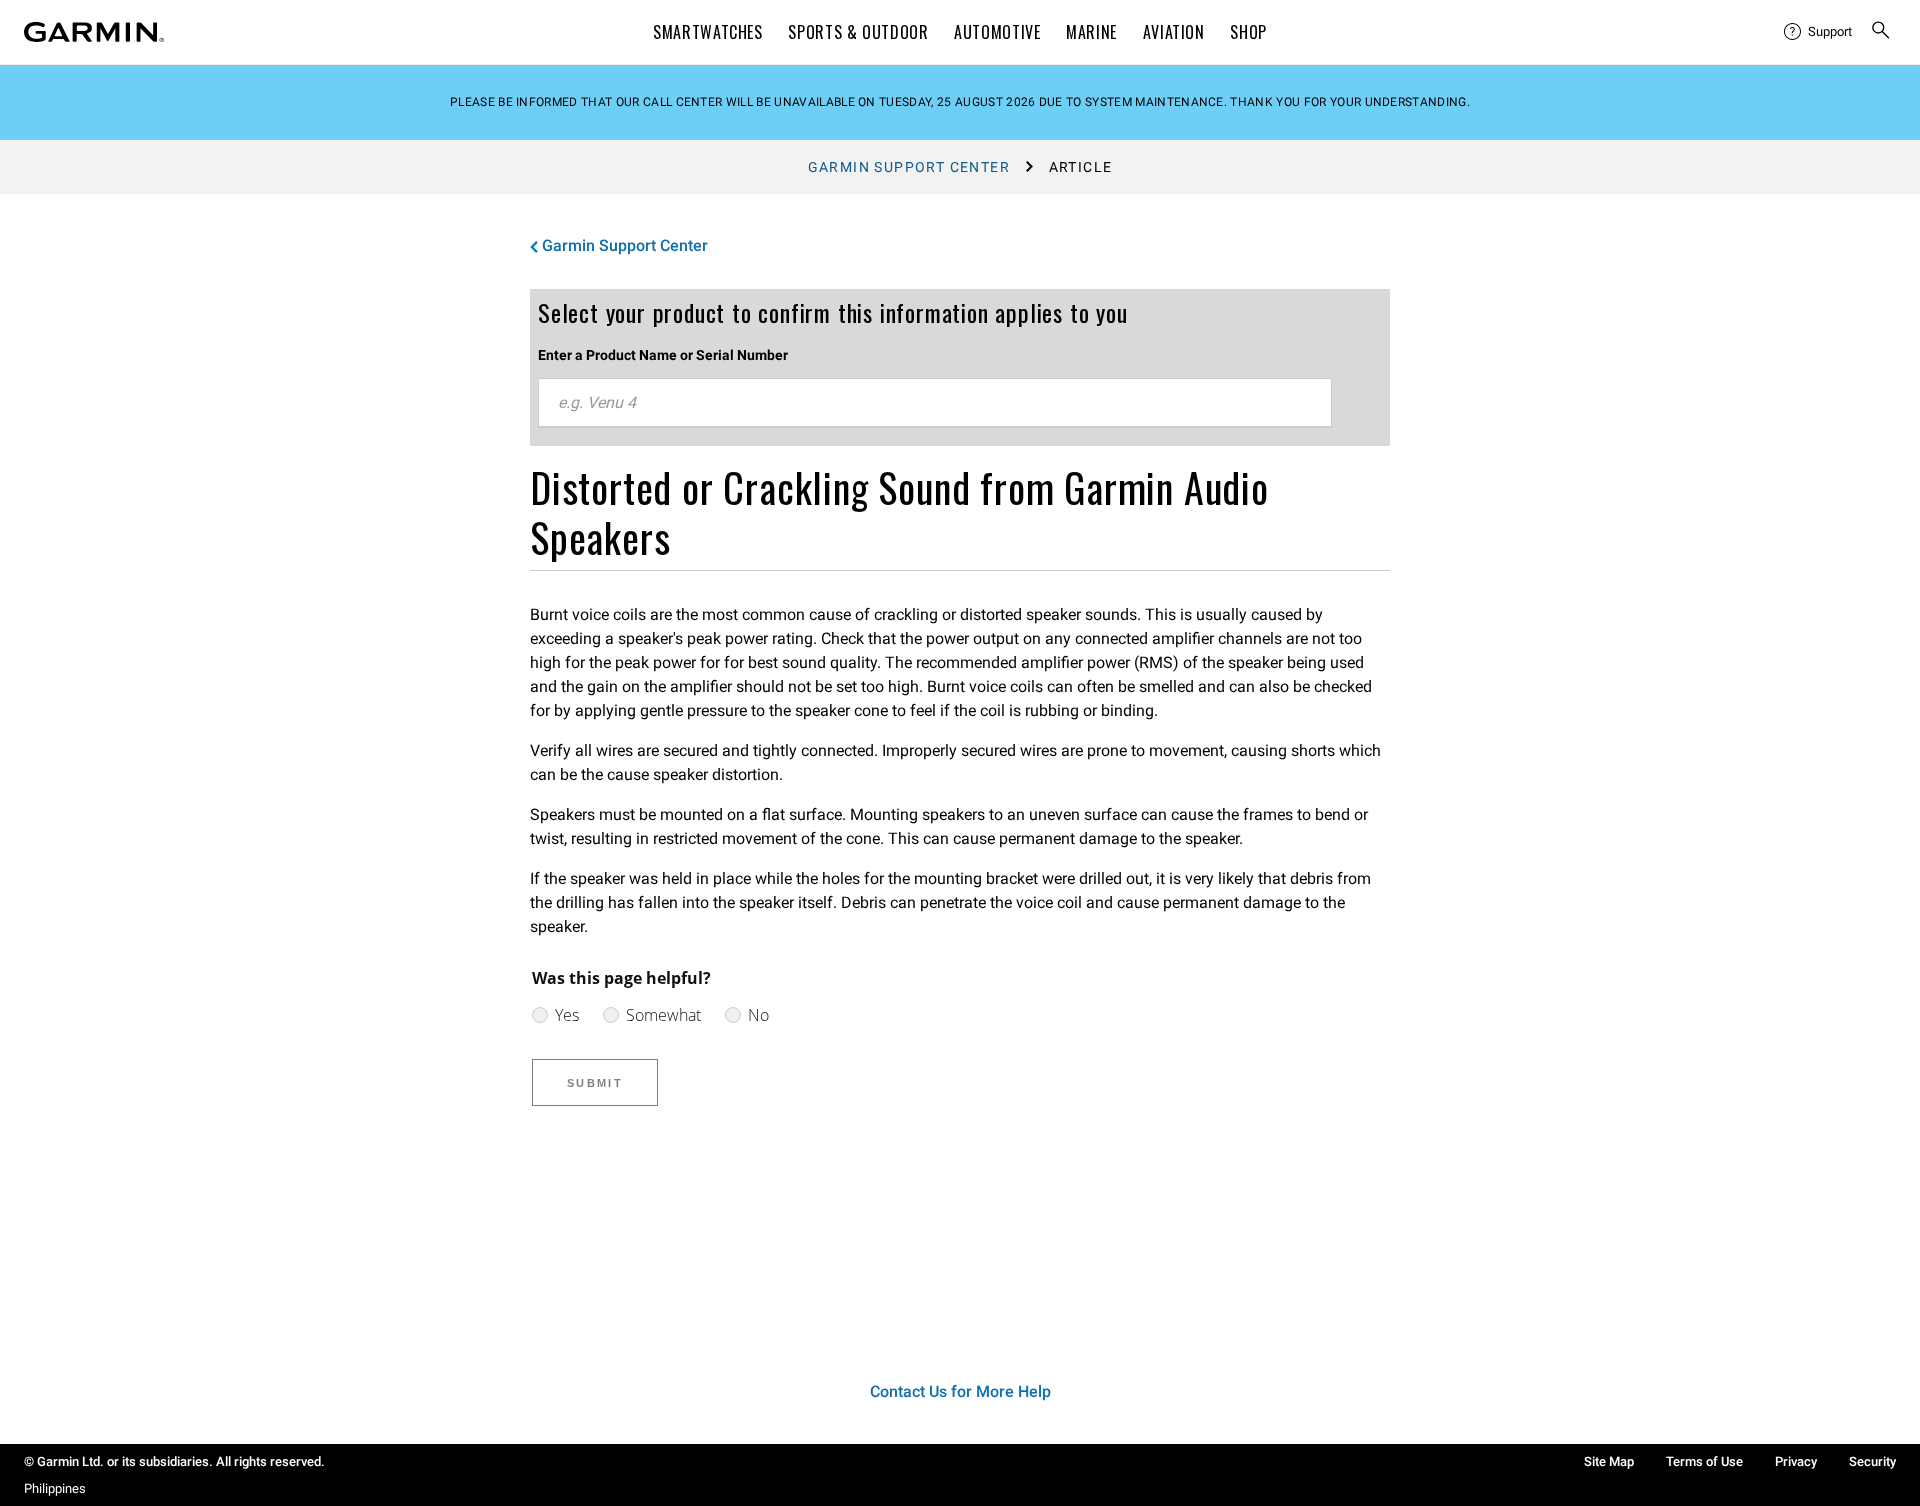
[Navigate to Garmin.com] (94, 32)
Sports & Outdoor (858, 32)
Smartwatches (708, 32)
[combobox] (935, 403)
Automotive (997, 32)
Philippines (55, 1488)
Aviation (1174, 32)
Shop (1248, 32)
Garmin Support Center (909, 167)
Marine (1091, 32)
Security (1872, 1461)
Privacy (1796, 1461)
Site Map (1609, 1461)
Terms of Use (1704, 1461)
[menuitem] (1819, 32)
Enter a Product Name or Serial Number (663, 355)
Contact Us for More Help (960, 1391)
